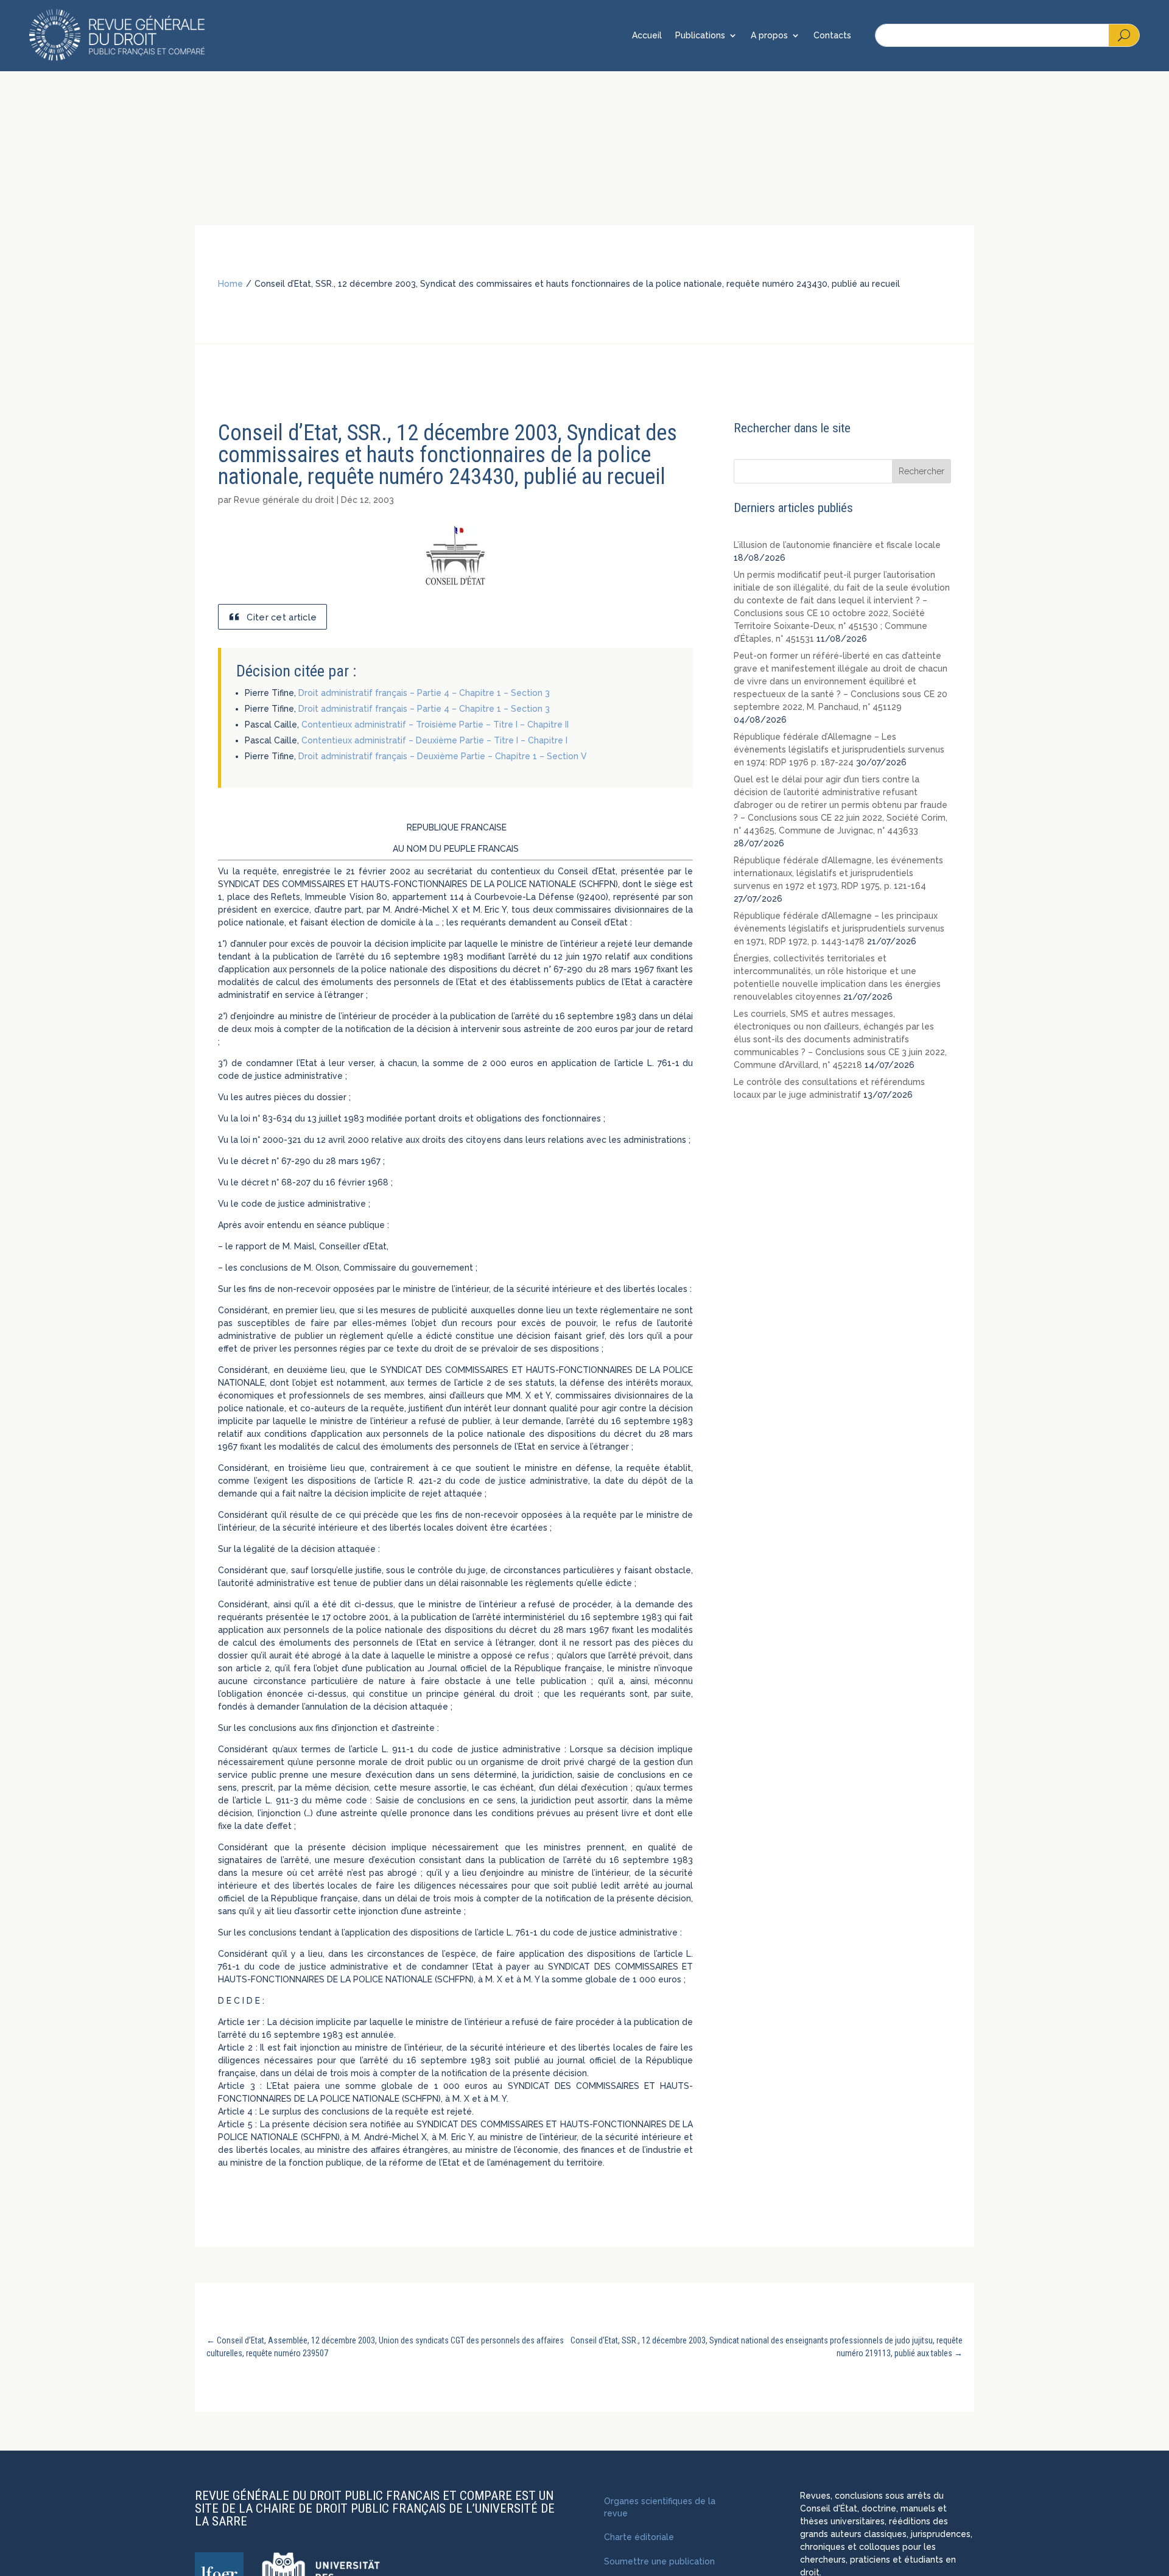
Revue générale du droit (284, 500)
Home (230, 284)
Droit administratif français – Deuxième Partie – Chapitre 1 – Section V (443, 756)
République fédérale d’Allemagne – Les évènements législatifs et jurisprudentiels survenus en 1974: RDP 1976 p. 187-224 (839, 749)
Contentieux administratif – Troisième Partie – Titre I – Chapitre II (435, 725)
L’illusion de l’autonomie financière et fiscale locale (837, 545)
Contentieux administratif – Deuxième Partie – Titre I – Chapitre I (434, 740)
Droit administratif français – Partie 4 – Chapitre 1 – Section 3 (424, 693)
